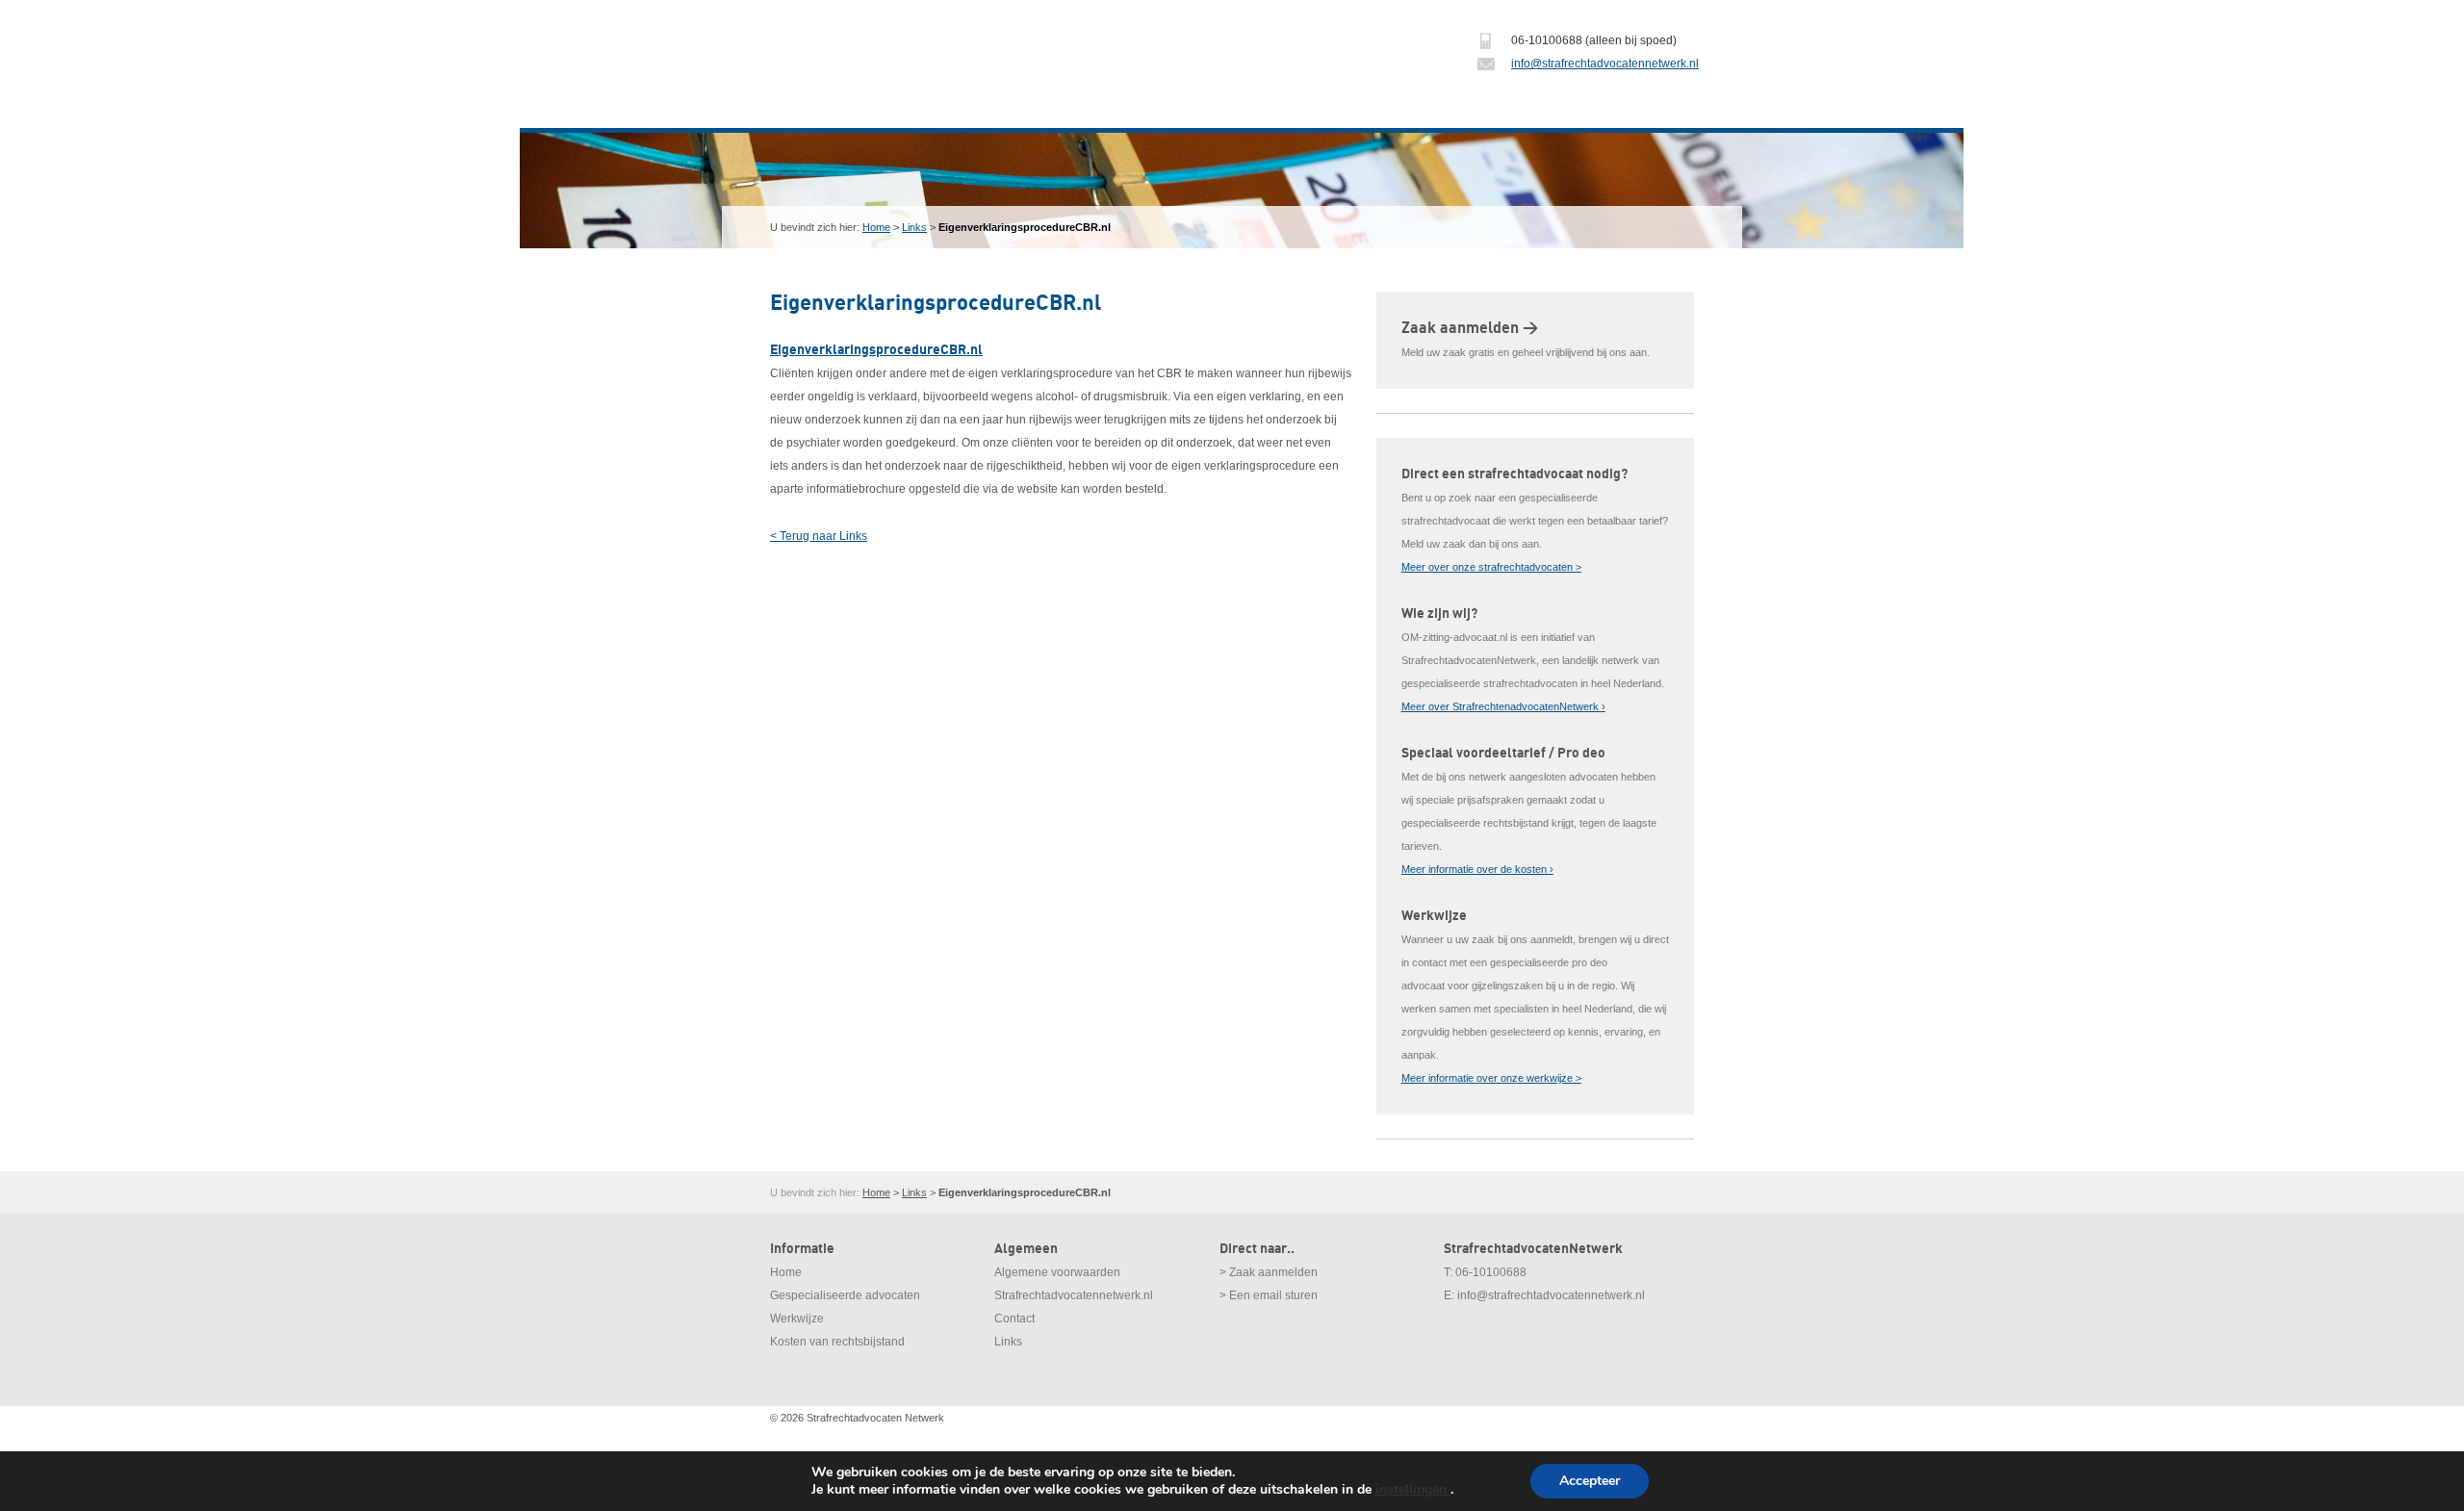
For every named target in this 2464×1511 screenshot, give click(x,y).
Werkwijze (797, 1319)
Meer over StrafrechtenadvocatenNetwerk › (1503, 706)
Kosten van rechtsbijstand (837, 1342)
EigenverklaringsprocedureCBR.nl (876, 350)
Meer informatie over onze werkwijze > (1491, 1078)
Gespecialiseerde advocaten (845, 1295)
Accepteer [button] (1590, 1481)
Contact (1014, 1319)
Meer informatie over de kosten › (1477, 869)
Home (876, 227)
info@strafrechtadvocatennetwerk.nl (1605, 64)
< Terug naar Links (819, 536)
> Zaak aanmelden (1269, 1272)
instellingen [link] (1413, 1489)
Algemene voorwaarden (1057, 1272)
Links (914, 227)
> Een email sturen (1269, 1295)
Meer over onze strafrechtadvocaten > (1491, 567)
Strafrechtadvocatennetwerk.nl (1074, 1295)
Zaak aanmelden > (1470, 328)
